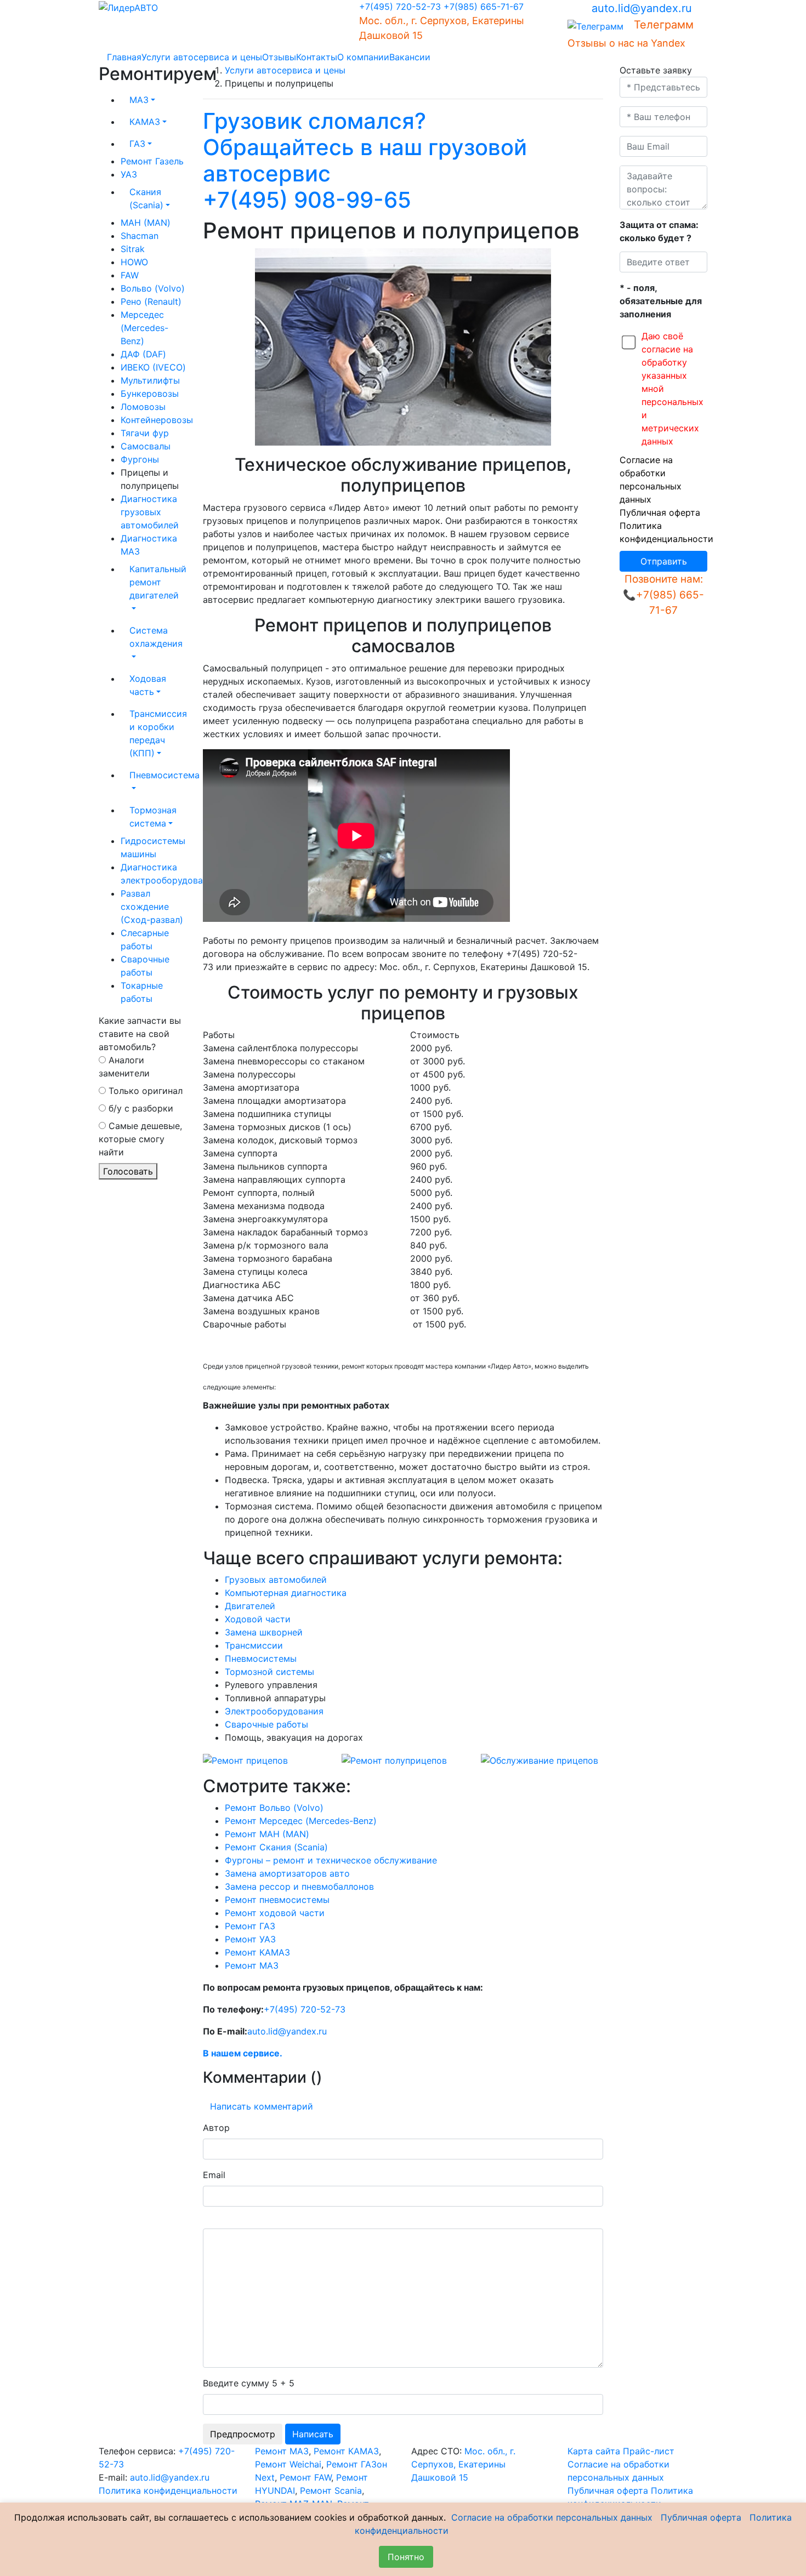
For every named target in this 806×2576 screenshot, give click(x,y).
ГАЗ (137, 144)
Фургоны (140, 459)
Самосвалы (146, 446)
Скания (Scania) (146, 198)
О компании (363, 57)
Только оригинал (144, 1091)
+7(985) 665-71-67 (484, 7)
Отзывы (279, 57)
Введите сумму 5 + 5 (249, 2383)
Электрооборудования (274, 1711)
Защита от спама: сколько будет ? (659, 231)
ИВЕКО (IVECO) (153, 367)
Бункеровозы (150, 394)
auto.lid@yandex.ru (642, 8)
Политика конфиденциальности (168, 2490)
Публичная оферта (660, 512)
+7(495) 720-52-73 (400, 7)
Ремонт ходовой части (275, 1913)
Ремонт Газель (152, 161)
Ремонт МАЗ (252, 1965)
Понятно (406, 2557)
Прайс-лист (649, 2451)
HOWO (134, 262)
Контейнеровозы (157, 420)
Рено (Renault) (151, 301)
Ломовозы (143, 407)
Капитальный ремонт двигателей (158, 582)
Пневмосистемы (261, 1659)
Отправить (664, 561)
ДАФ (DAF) (143, 354)
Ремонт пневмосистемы (277, 1900)
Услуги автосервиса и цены (202, 57)
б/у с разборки (140, 1108)
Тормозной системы (269, 1672)
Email (214, 2175)
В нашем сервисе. (243, 2053)
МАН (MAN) (146, 223)
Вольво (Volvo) (153, 288)
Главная (124, 57)
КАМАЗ (145, 122)
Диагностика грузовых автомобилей (150, 512)
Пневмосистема (158, 775)
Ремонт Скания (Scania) (276, 1847)
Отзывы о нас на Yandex (626, 43)
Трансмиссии (254, 1645)
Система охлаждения (156, 637)
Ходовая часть (148, 685)
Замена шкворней (264, 1632)
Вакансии (410, 57)
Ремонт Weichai (288, 2464)
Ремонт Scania (331, 2490)
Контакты (317, 57)
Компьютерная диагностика (286, 1593)
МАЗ (139, 100)
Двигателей (250, 1606)
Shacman (140, 236)
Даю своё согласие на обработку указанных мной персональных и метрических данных (672, 389)
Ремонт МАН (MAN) (267, 1834)
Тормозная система (153, 817)
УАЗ (129, 174)
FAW (130, 275)
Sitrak (133, 249)
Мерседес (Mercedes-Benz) (144, 328)
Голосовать (128, 1171)
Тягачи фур (145, 433)
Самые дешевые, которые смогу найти (140, 1139)
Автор (216, 2128)
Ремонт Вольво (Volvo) (274, 1808)
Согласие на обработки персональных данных (552, 2517)
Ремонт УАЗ (250, 1939)
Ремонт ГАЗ (250, 1926)
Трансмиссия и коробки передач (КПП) (158, 733)
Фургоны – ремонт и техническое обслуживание (331, 1860)
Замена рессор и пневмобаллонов (299, 1887)
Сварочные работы (266, 1724)
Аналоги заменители (124, 1067)
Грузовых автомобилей (276, 1580)
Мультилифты (150, 380)
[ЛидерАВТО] (128, 7)
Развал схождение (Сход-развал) (152, 907)
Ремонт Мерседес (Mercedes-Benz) (301, 1821)
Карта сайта (594, 2451)
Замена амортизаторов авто (287, 1873)
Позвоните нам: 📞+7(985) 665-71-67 (663, 595)
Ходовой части (258, 1619)
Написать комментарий (262, 2106)
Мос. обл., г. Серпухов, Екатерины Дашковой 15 (463, 2464)
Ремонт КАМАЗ (257, 1952)
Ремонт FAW (305, 2477)
